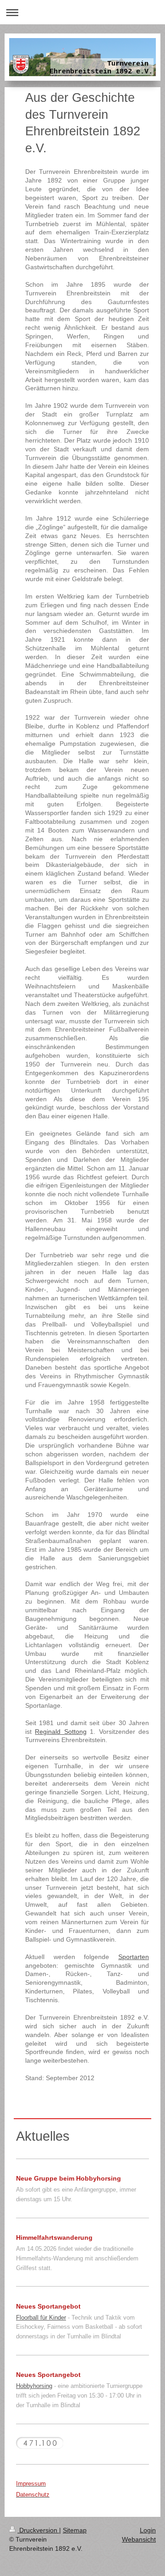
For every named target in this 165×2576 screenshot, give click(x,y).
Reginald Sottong (60, 1732)
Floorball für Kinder (41, 2318)
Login (148, 2530)
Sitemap (75, 2530)
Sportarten (134, 1957)
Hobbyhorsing (34, 2386)
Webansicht (139, 2539)
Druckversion (38, 2530)
